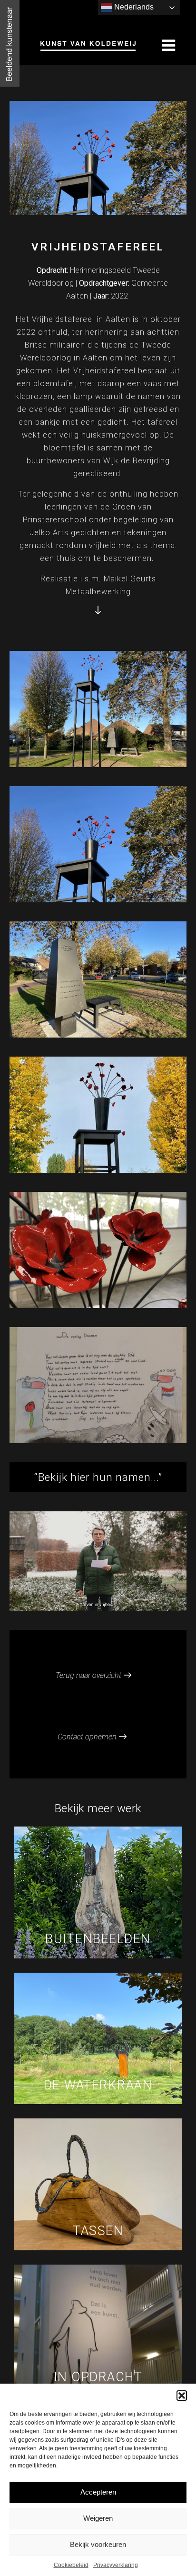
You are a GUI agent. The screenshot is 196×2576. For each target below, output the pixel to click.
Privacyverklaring (116, 2565)
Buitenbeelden (98, 1939)
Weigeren (98, 2518)
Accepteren (98, 2492)
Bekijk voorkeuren (98, 2544)
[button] (182, 2396)
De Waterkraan (98, 2085)
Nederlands (133, 7)
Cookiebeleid (71, 2565)
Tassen (98, 2231)
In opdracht (98, 2377)
